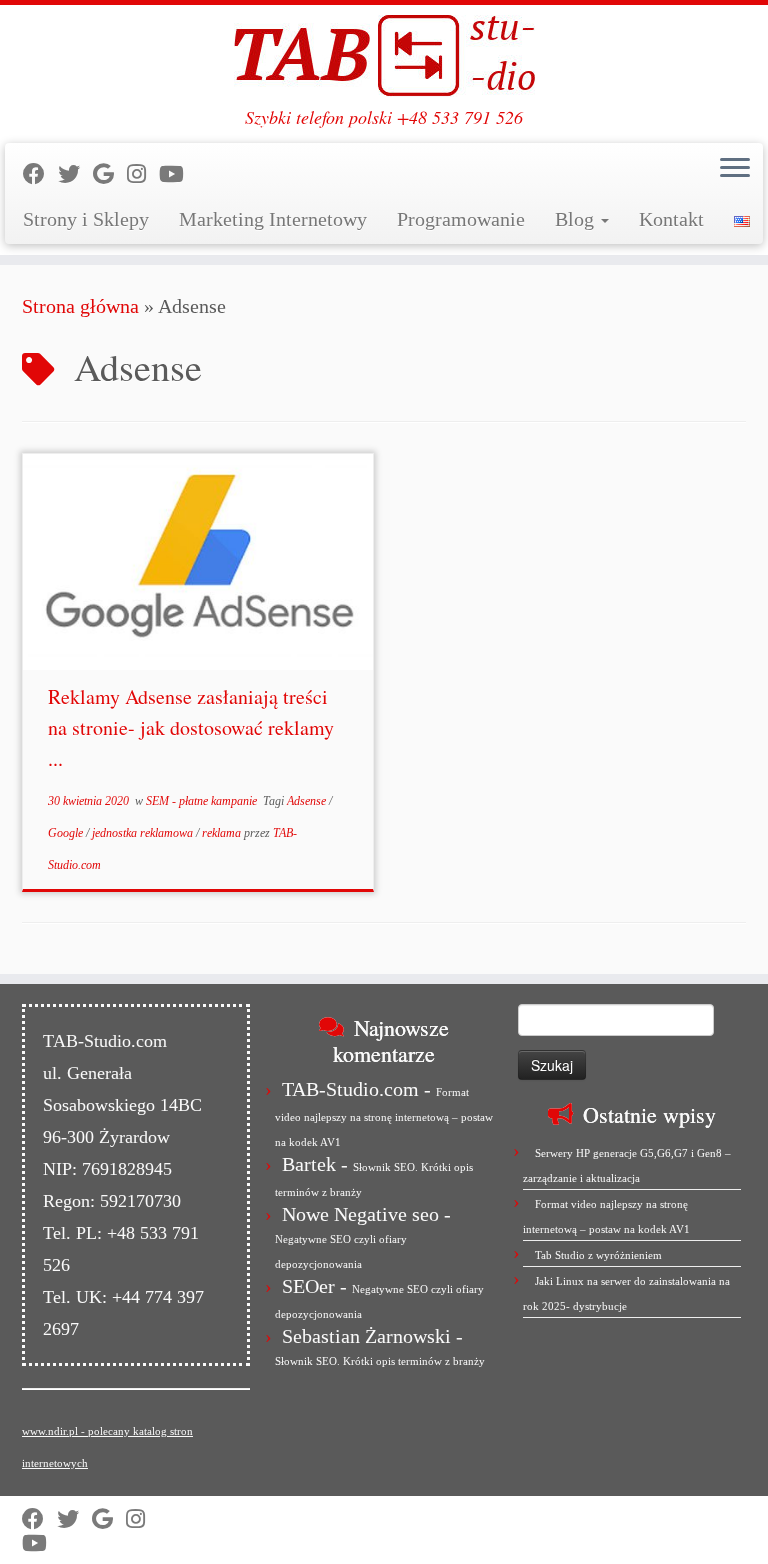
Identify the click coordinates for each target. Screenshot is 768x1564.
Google (67, 833)
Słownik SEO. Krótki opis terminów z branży (380, 1361)
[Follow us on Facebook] (40, 174)
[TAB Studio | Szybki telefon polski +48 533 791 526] (384, 56)
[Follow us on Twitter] (75, 174)
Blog (577, 219)
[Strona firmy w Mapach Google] (110, 174)
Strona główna (80, 306)
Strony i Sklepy (86, 219)
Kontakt (671, 219)
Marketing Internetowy (273, 219)
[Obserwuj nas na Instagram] (143, 174)
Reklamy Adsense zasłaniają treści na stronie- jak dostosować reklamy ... (191, 727)
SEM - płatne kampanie (203, 801)
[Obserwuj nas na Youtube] (178, 174)
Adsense (308, 801)
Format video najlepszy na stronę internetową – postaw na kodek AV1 (384, 1117)
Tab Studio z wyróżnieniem (598, 1255)
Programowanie (461, 219)
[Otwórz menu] (735, 169)
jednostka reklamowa (144, 833)
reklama (223, 833)
